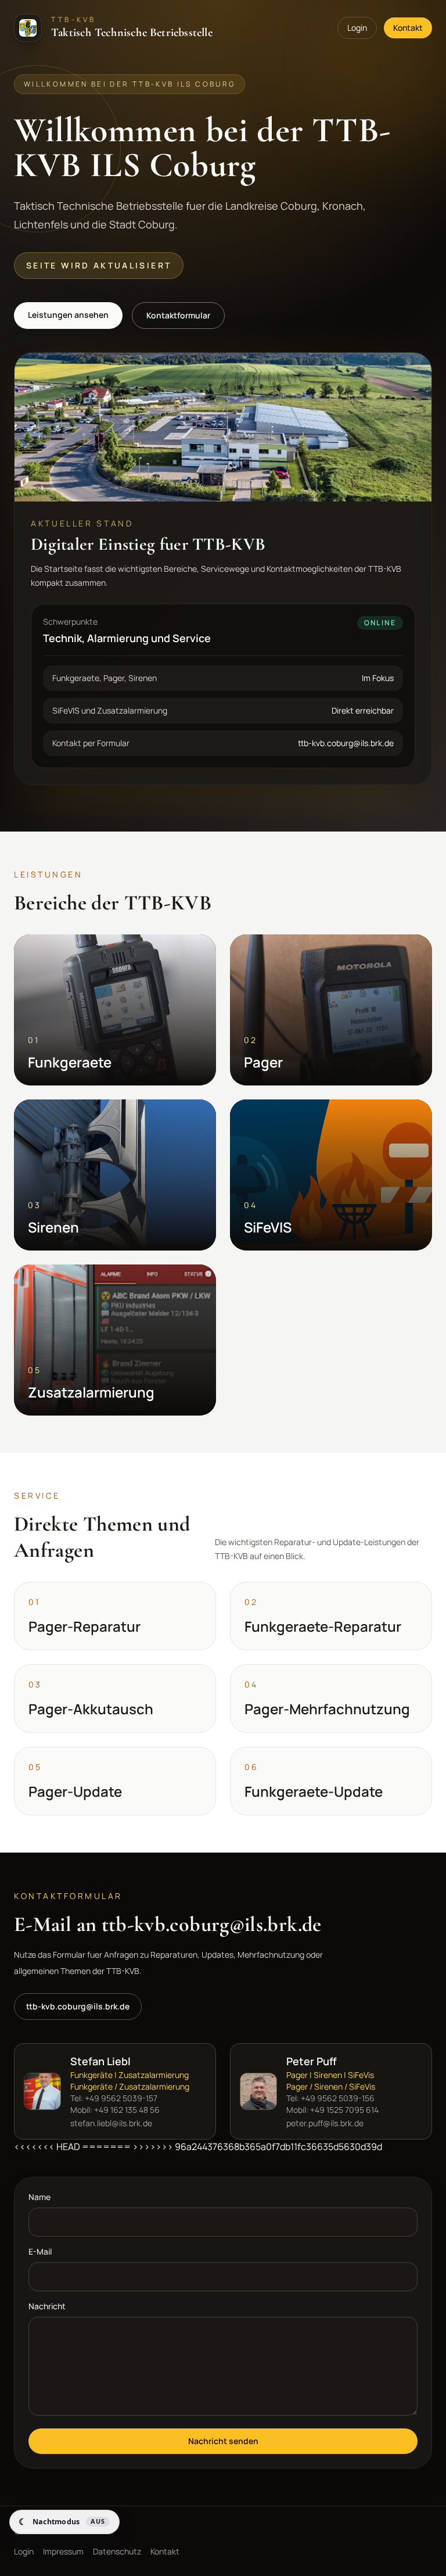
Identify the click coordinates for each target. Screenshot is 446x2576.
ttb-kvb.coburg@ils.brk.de (78, 2006)
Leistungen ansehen (68, 315)
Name (39, 2197)
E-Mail (40, 2251)
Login (357, 28)
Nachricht (47, 2306)
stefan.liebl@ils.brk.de (111, 2123)
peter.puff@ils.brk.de (325, 2123)
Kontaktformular (178, 315)
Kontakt (408, 28)
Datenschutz (117, 2551)
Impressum (63, 2551)
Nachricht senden (223, 2441)
